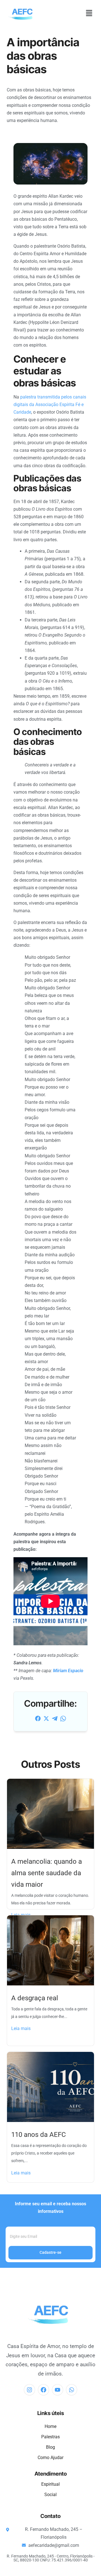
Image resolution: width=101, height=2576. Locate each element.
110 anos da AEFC (39, 2135)
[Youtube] (58, 2390)
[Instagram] (29, 2390)
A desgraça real (35, 1998)
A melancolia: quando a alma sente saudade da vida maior (47, 1873)
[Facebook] (43, 2390)
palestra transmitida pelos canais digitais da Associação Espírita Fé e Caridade (50, 405)
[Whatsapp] (72, 2390)
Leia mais (21, 2028)
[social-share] (38, 1718)
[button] (89, 13)
